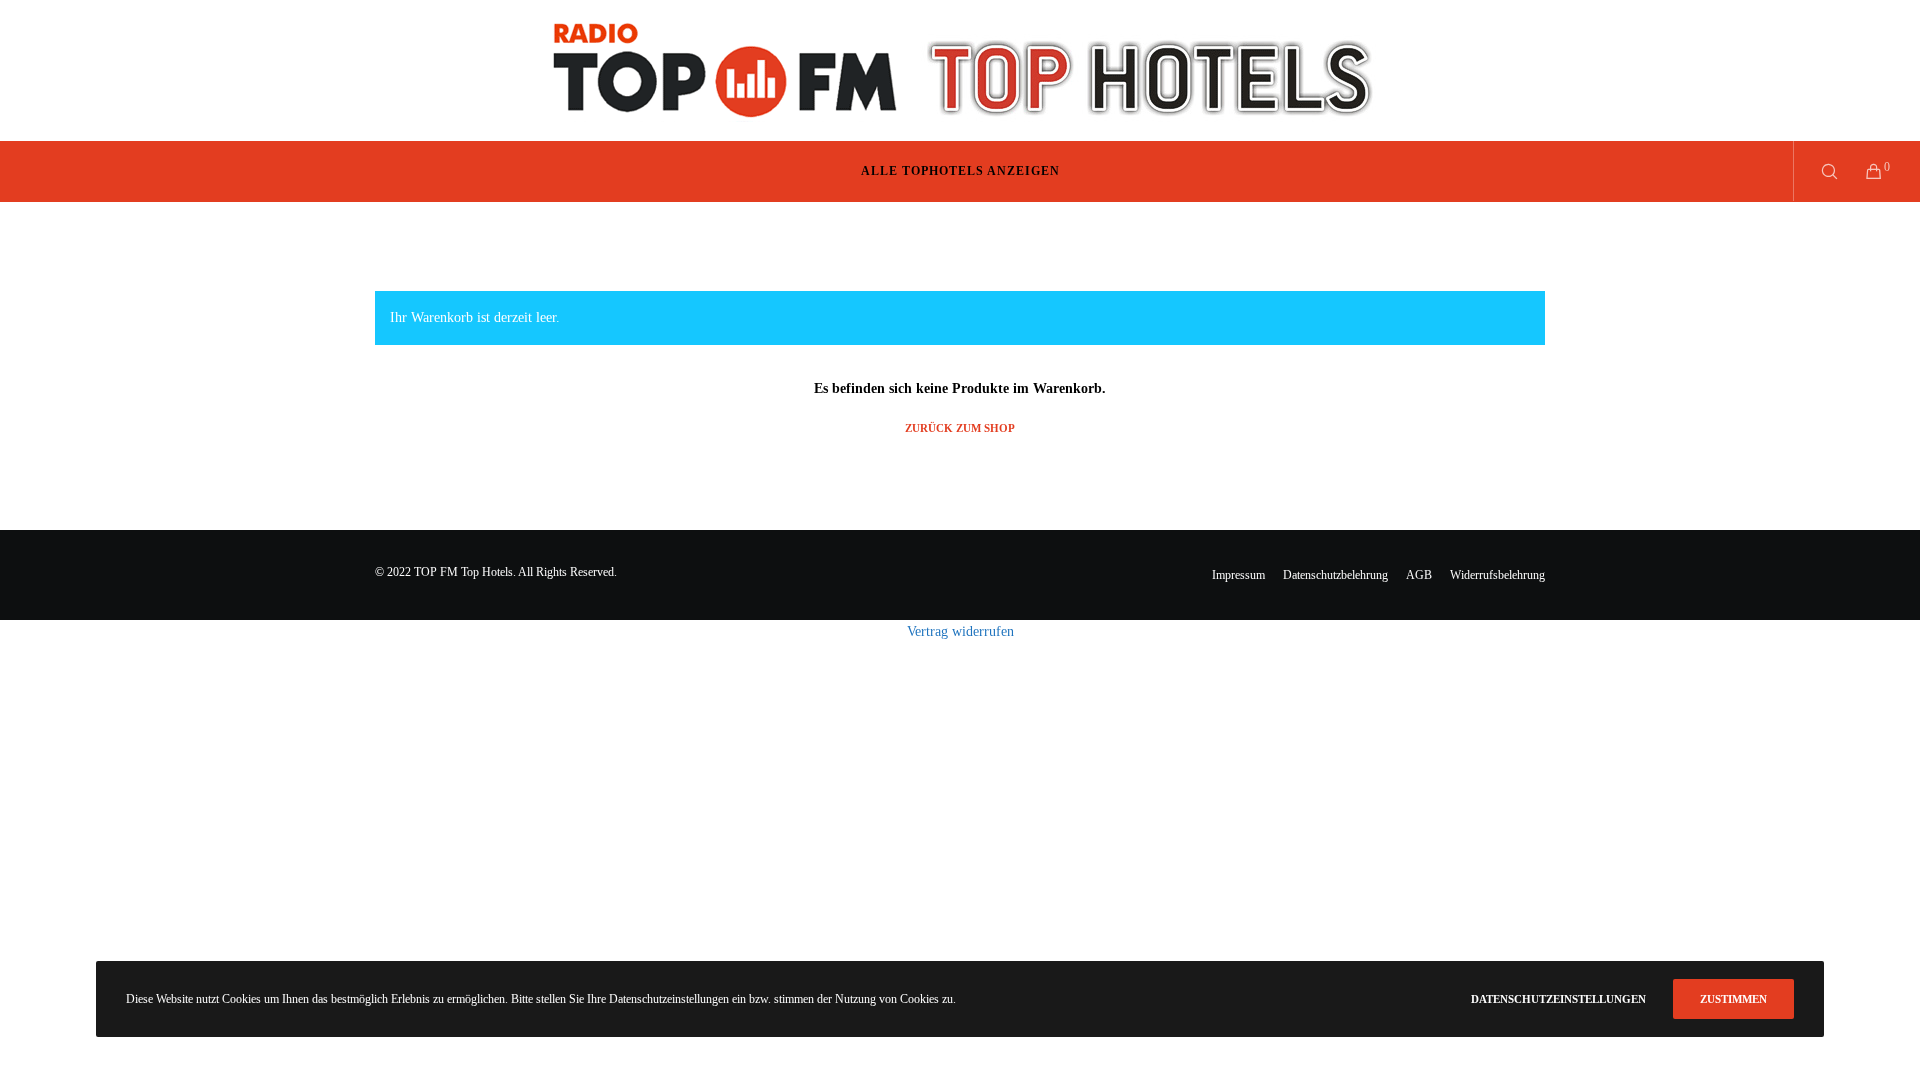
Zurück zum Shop (960, 428)
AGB (1419, 575)
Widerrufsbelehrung (1497, 575)
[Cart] (1861, 171)
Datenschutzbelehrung (1335, 575)
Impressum (1238, 575)
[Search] (1816, 171)
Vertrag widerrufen (960, 631)
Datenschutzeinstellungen (1558, 999)
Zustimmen (1733, 999)
